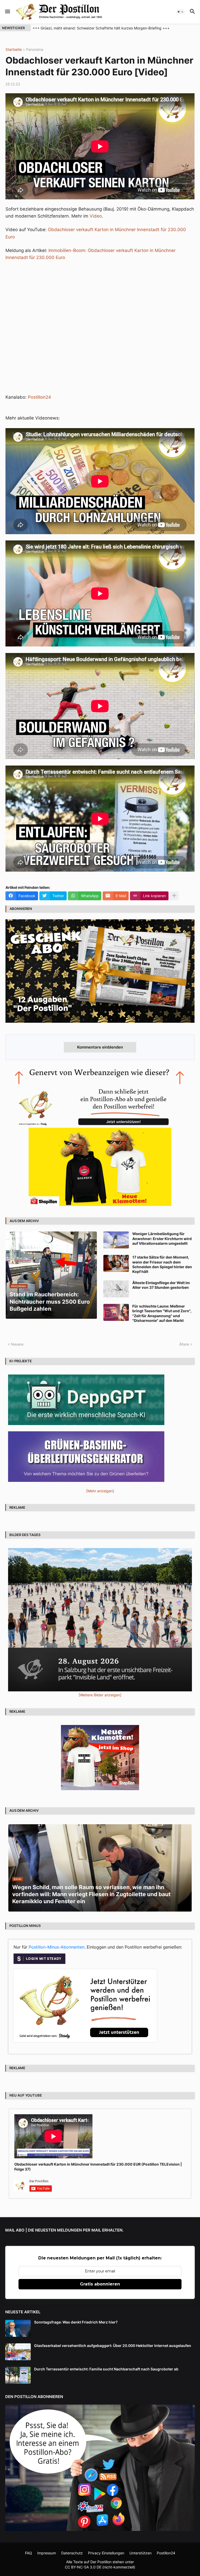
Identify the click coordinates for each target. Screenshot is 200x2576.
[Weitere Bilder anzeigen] (100, 1695)
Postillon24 (39, 397)
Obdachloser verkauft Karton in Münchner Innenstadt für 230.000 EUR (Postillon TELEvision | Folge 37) (98, 2167)
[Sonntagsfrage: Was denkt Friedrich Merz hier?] (18, 2328)
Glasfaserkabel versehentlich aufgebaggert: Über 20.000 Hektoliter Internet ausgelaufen (113, 2346)
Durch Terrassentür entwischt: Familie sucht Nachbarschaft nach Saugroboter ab (106, 2369)
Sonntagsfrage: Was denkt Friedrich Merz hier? (76, 2322)
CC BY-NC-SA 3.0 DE (83, 2567)
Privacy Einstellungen (106, 2553)
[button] (7, 12)
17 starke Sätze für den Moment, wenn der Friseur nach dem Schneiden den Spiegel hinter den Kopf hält (162, 1264)
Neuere (17, 1344)
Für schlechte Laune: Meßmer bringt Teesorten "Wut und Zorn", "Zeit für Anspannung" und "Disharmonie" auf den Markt (162, 1313)
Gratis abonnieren (100, 2284)
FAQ (29, 2553)
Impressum (47, 2553)
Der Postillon (101, 2562)
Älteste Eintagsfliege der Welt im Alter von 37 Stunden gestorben (161, 1285)
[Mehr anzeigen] (174, 896)
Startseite (14, 50)
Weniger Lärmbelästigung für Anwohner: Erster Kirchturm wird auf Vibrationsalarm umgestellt (162, 1238)
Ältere (184, 1344)
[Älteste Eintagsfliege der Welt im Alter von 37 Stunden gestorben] (116, 1289)
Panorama (35, 50)
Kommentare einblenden (100, 1047)
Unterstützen (140, 2553)
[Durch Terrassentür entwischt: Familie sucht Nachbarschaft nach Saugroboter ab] (18, 2375)
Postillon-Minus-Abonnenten (57, 1947)
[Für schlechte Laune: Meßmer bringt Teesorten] (116, 1312)
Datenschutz (72, 2553)
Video (96, 216)
